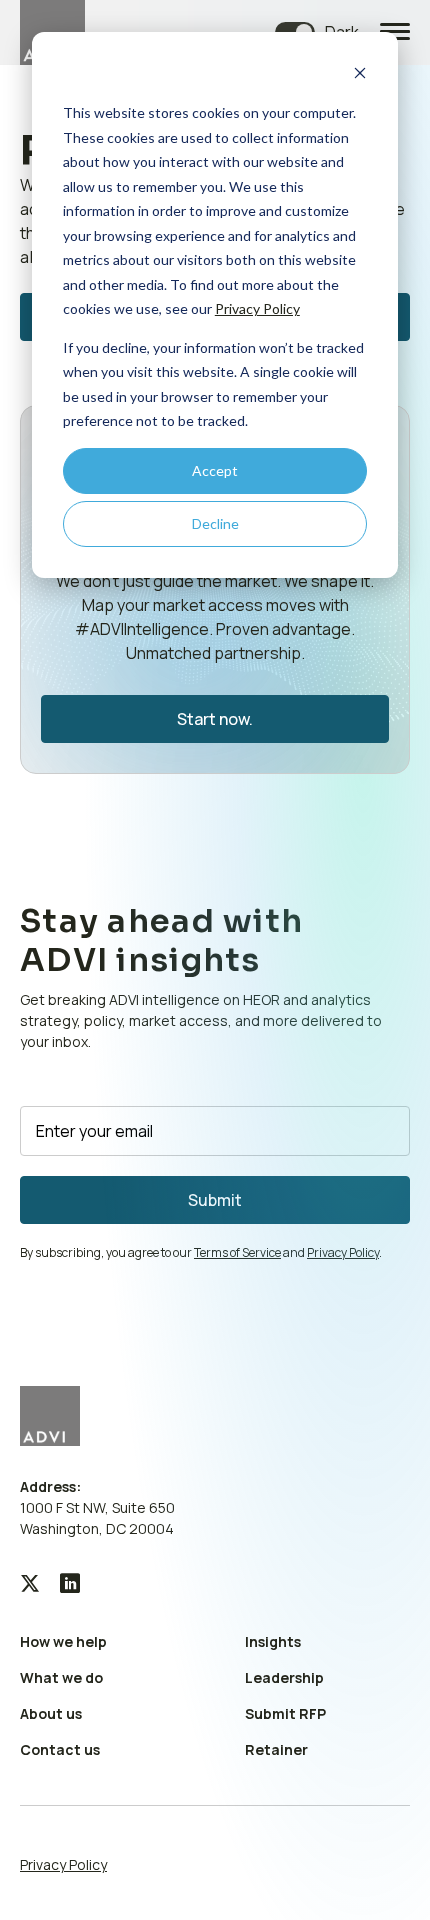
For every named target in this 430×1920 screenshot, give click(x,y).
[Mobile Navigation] (395, 33)
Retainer (276, 1749)
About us (51, 1713)
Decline (215, 523)
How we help (63, 1641)
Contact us (60, 1749)
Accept (215, 470)
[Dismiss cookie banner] (360, 75)
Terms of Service (237, 1252)
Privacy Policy (257, 308)
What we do (61, 1677)
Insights (273, 1641)
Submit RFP (285, 1713)
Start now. (215, 719)
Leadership (284, 1677)
